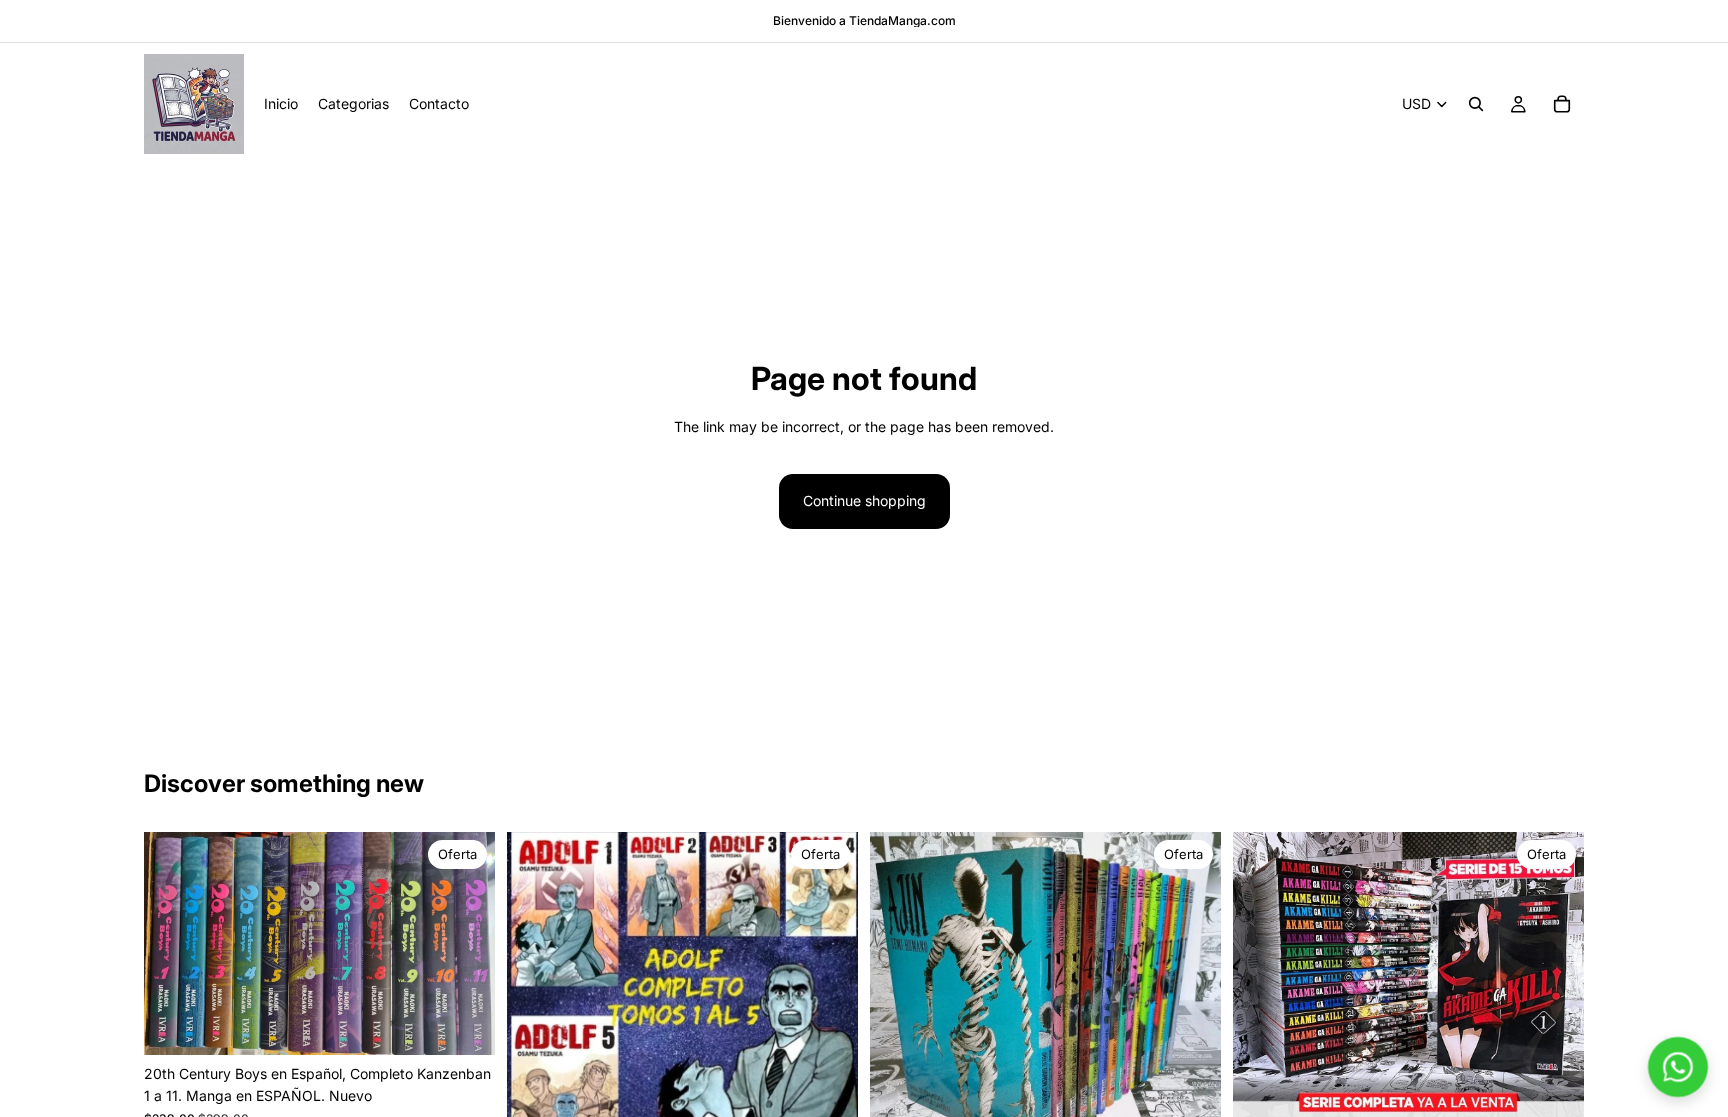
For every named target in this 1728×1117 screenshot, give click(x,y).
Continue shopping (864, 500)
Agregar (481, 1023)
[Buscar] (1476, 104)
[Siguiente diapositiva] (465, 943)
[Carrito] (1562, 104)
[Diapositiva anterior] (174, 943)
